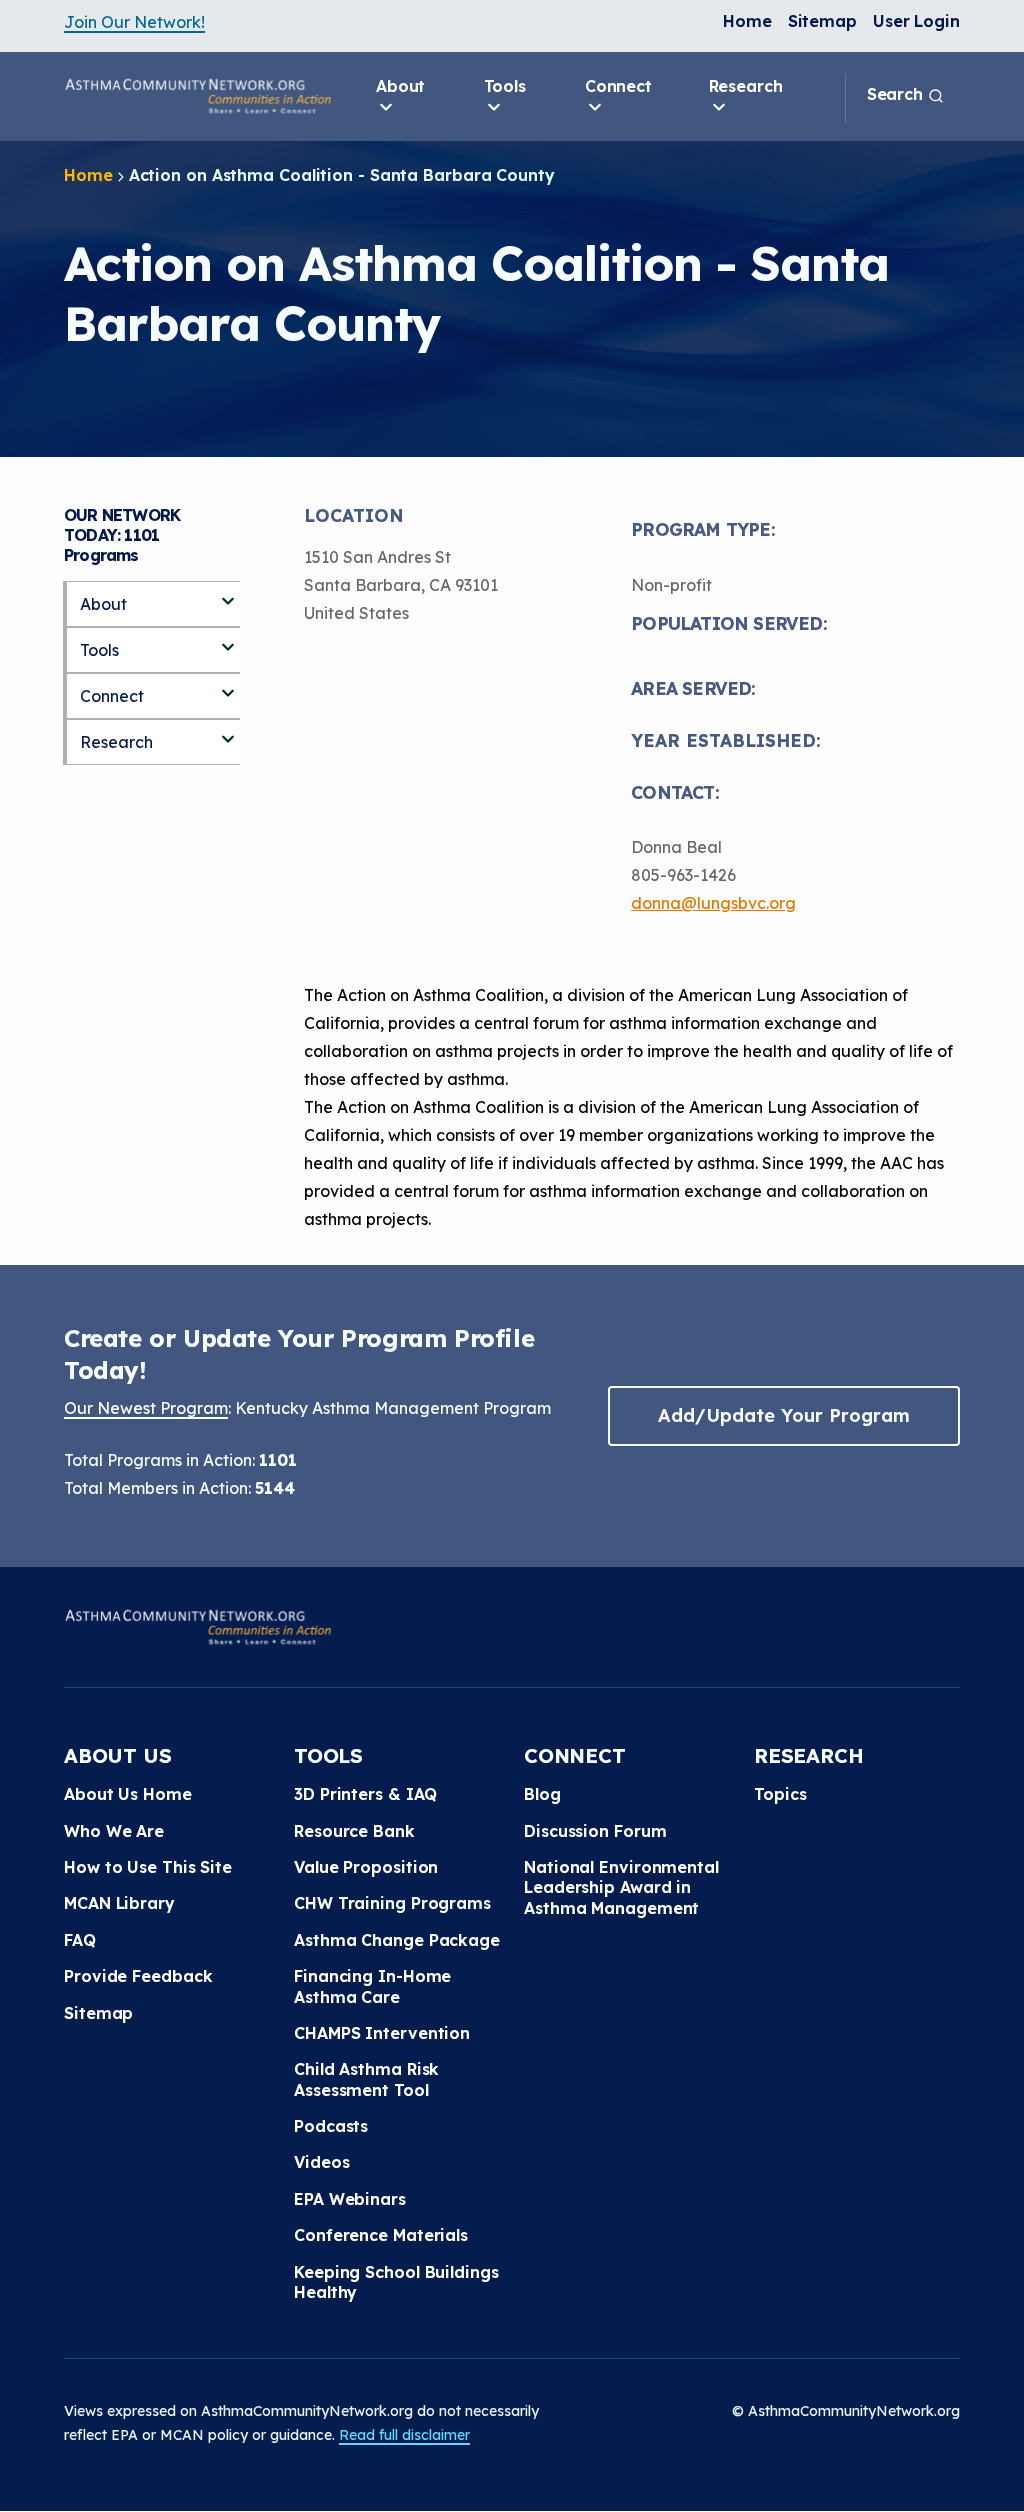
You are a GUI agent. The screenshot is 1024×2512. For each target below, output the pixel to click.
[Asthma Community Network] (198, 96)
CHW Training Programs (392, 1903)
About (401, 86)
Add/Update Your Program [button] (784, 1415)
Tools (505, 86)
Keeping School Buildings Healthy (396, 2282)
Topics (780, 1794)
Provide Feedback (138, 1976)
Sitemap (822, 21)
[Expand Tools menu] (228, 639)
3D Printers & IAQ (365, 1794)
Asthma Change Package (397, 1940)
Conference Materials (381, 2235)
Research (746, 86)
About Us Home (128, 1794)
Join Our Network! (134, 22)
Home (747, 21)
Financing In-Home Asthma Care (372, 1986)
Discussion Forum (595, 1831)
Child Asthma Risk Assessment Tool (366, 2079)
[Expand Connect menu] (228, 685)
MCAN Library (119, 1903)
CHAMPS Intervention (382, 2033)
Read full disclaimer (404, 2435)
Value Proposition (366, 1867)
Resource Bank (354, 1831)
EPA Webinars (350, 2199)
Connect (618, 86)
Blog (542, 1794)
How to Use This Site (148, 1867)
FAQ (80, 1940)
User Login (916, 21)
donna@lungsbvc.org (713, 903)
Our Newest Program (146, 1408)
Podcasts (331, 2126)
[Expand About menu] (228, 593)
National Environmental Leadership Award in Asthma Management (621, 1887)
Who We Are (114, 1831)
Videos (321, 2162)
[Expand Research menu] (228, 731)
